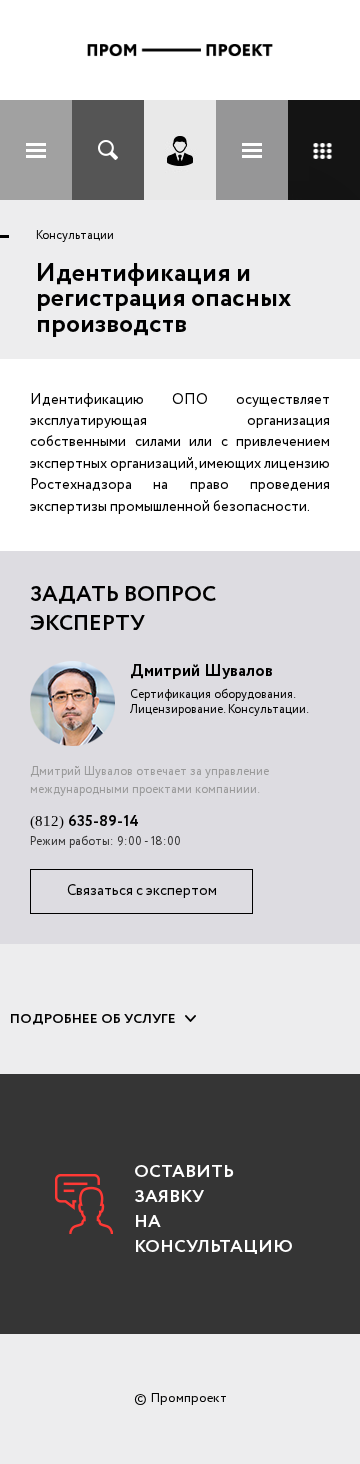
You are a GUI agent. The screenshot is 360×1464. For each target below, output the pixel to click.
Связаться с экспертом (142, 890)
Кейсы (324, 150)
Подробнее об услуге (93, 1019)
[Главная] (180, 50)
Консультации (75, 235)
